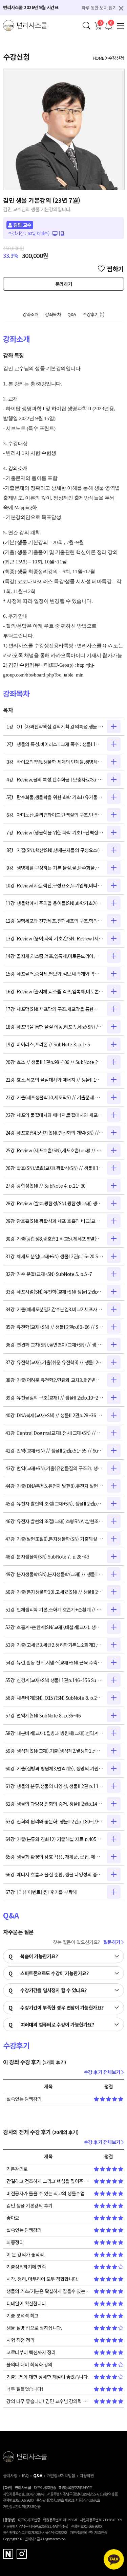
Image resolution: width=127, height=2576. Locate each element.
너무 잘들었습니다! (25, 2389)
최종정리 (15, 2242)
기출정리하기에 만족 (26, 2267)
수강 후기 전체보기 (103, 2072)
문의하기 (64, 284)
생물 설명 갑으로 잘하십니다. (34, 2328)
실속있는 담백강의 (24, 2099)
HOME (99, 58)
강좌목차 (53, 314)
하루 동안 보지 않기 (99, 8)
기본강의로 (17, 2169)
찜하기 (115, 269)
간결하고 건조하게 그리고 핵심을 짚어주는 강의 (48, 2181)
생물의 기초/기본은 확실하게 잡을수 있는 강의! (48, 2291)
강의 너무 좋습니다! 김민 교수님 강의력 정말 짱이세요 (48, 2401)
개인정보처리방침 (61, 2475)
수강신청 (116, 58)
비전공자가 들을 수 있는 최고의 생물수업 (45, 2193)
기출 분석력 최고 (23, 2316)
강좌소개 (30, 314)
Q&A (72, 314)
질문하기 (112, 1942)
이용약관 (87, 2475)
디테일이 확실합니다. (27, 2303)
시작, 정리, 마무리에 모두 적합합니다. (42, 2279)
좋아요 (13, 2218)
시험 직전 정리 (20, 2340)
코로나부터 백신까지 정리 (31, 2352)
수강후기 (94, 314)
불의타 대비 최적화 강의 (29, 2364)
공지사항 (10, 2475)
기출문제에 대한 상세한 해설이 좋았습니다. (48, 2377)
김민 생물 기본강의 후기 (29, 2205)
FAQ (25, 2475)
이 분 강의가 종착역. (26, 2254)
